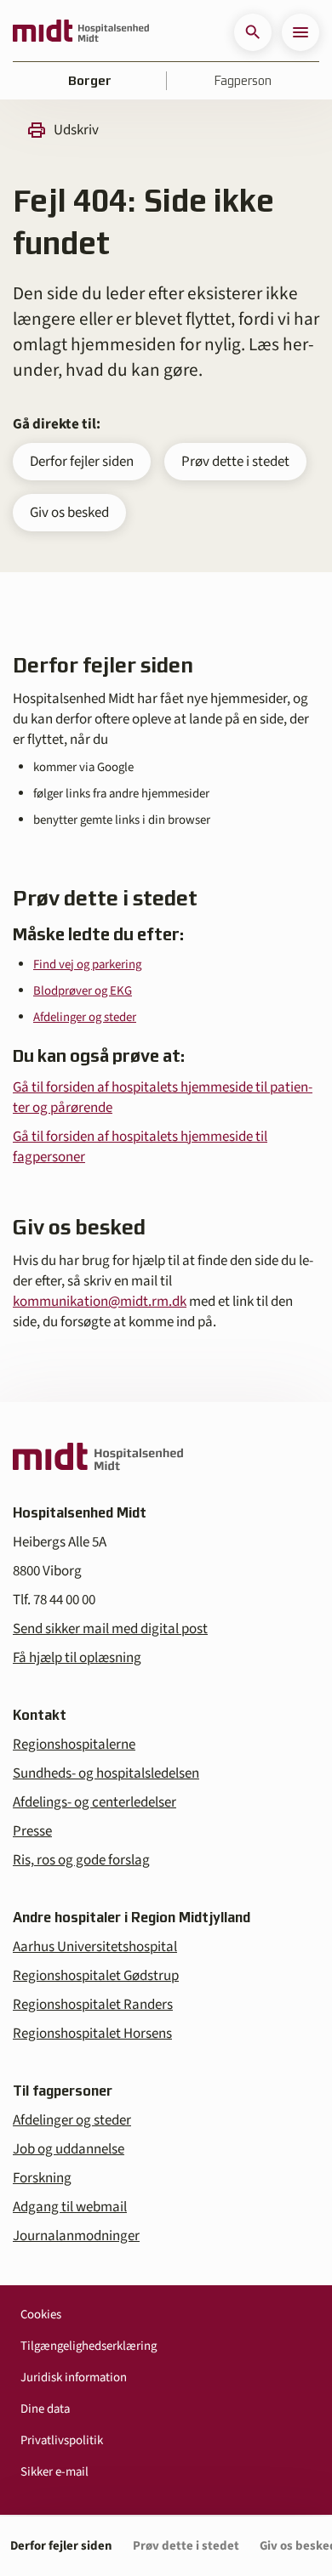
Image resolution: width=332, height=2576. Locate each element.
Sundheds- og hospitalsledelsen (106, 1773)
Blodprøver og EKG (83, 991)
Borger (90, 81)
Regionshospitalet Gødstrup (96, 1976)
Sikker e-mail (54, 2472)
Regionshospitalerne (74, 1745)
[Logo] (81, 32)
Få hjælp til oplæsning (77, 1658)
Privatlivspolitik (62, 2440)
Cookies (41, 2315)
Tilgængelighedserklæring (89, 2346)
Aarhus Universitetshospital (95, 1947)
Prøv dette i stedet (235, 462)
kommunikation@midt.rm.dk (100, 1302)
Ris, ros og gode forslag (81, 1860)
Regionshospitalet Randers (93, 2005)
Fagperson (243, 81)
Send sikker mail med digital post (110, 1629)
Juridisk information (74, 2377)
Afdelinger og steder (85, 1017)
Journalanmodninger (76, 2236)
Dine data (45, 2409)
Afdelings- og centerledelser (94, 1802)
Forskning (42, 2178)
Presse (32, 1831)
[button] (253, 32)
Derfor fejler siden (82, 462)
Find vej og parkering (87, 965)
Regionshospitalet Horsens (92, 2034)
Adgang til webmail (70, 2207)
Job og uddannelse (69, 2149)
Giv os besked (69, 513)
